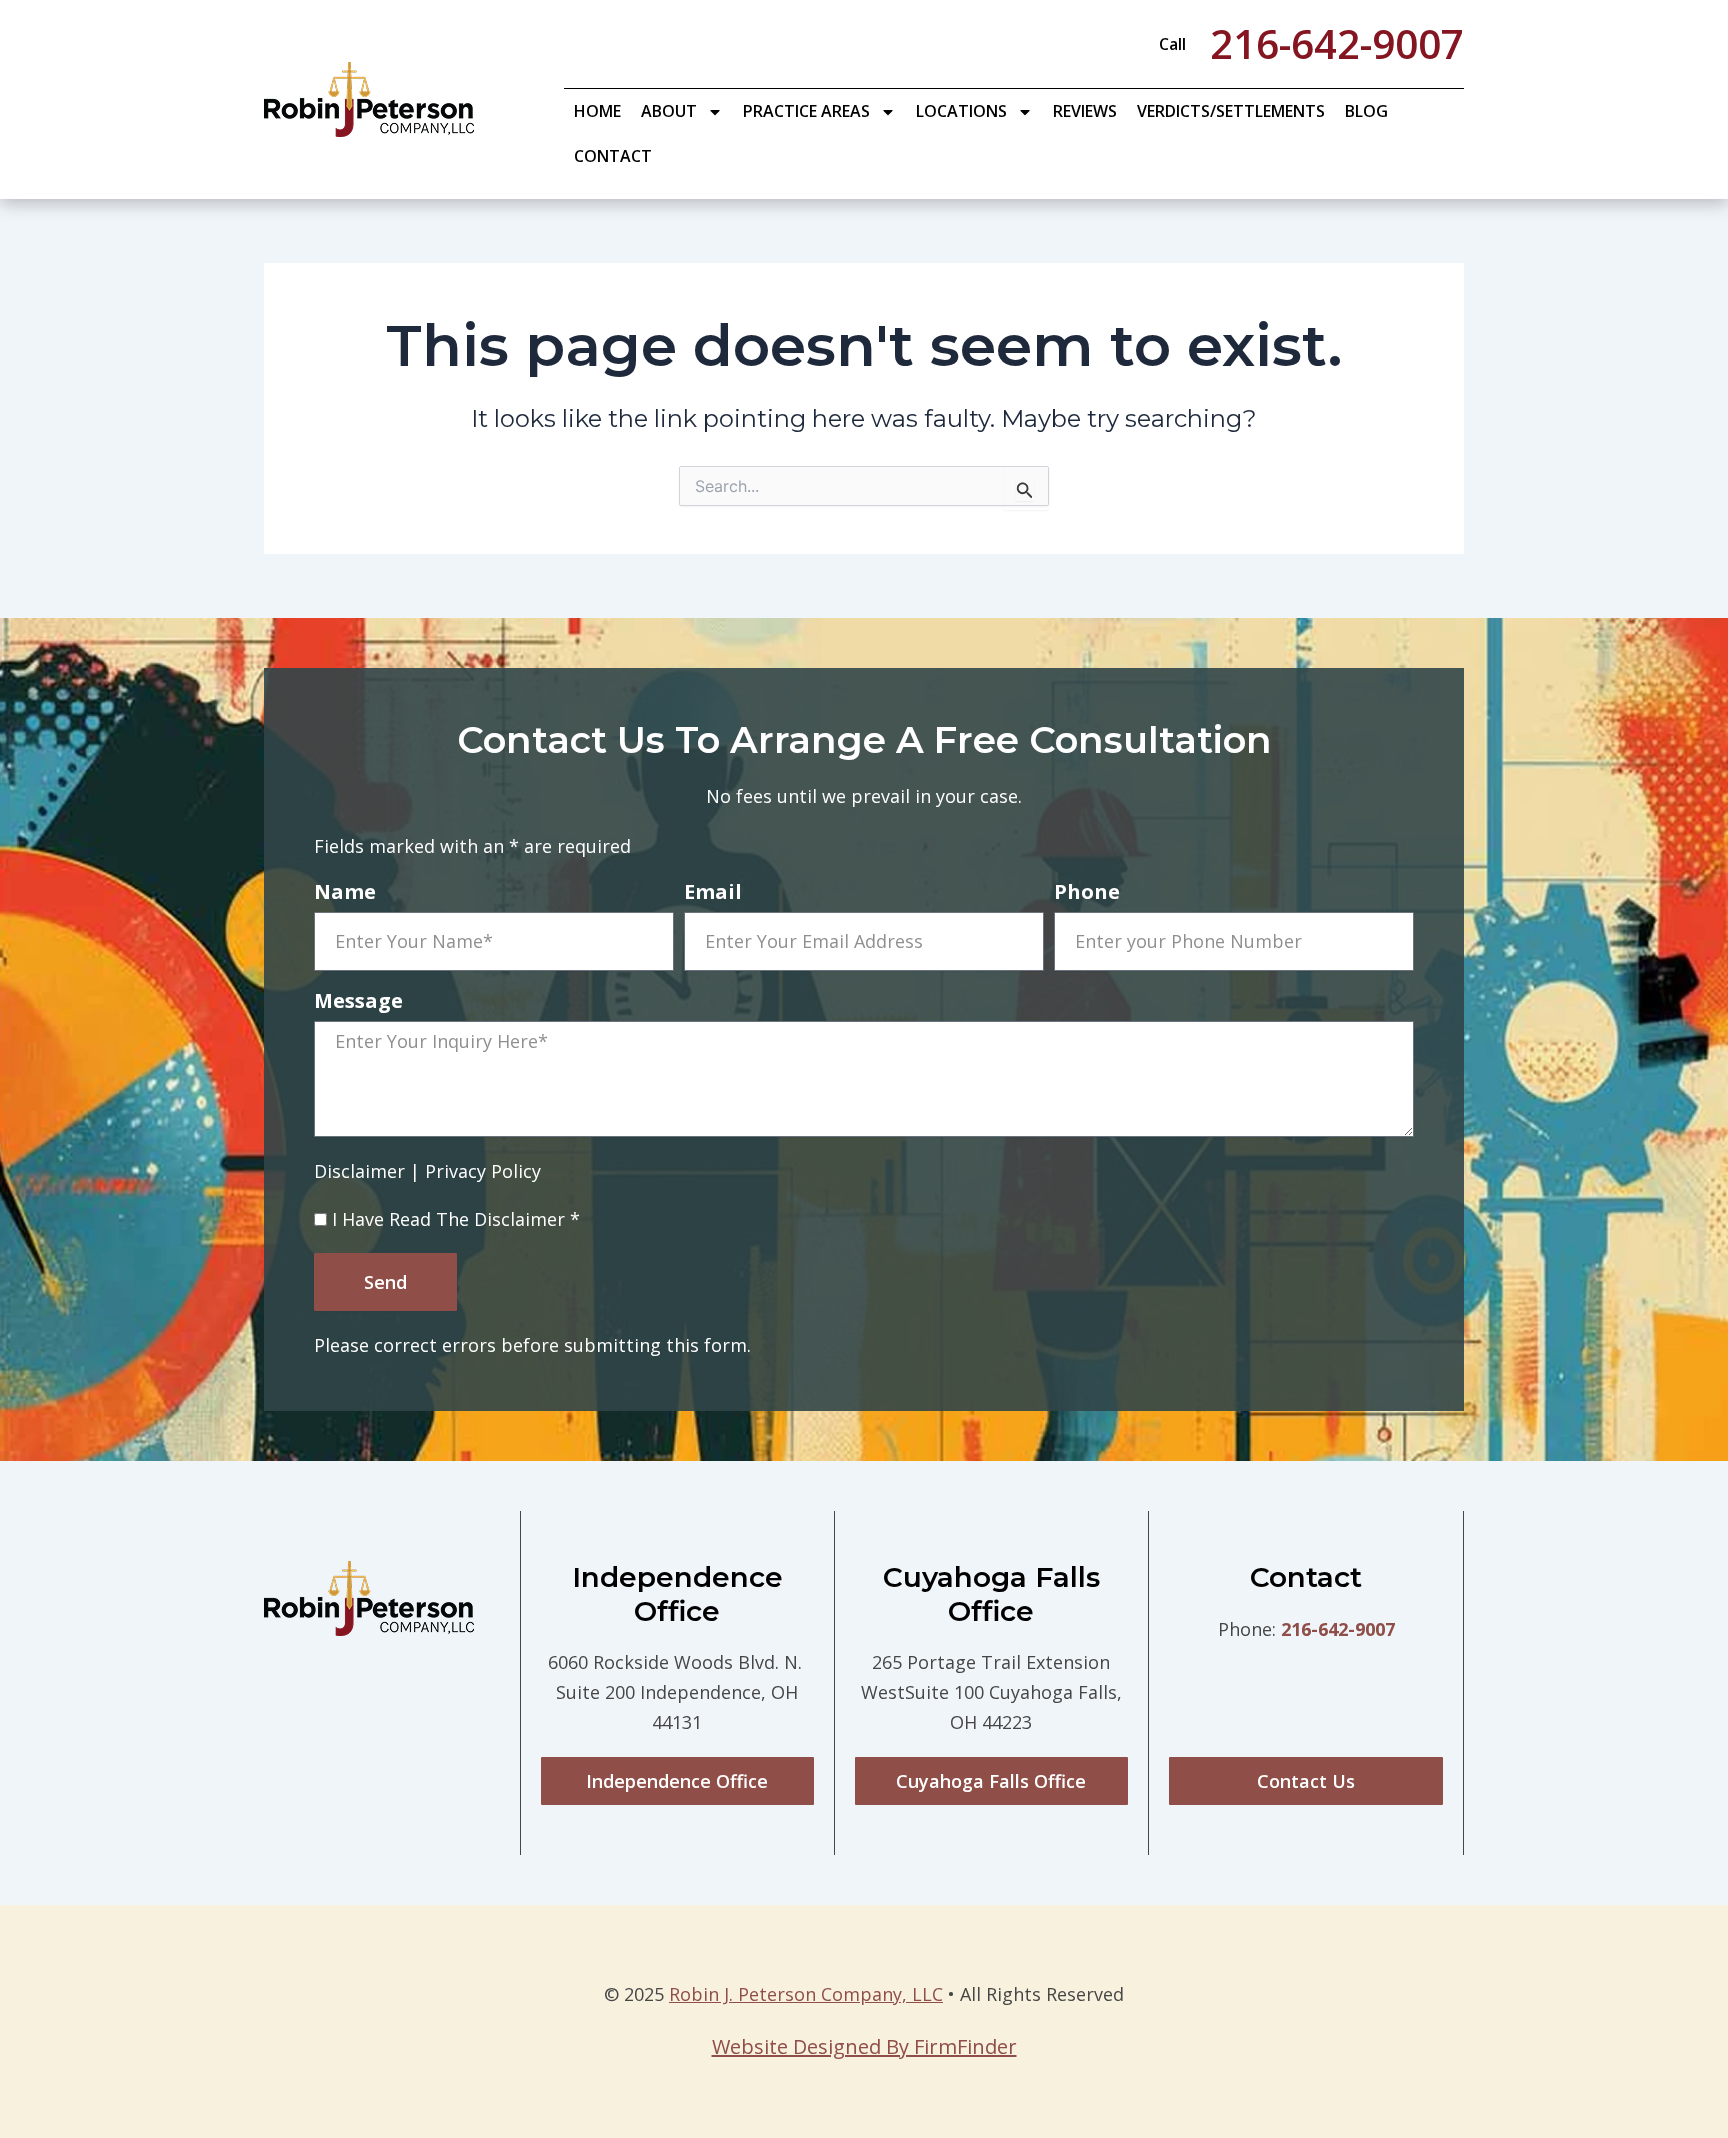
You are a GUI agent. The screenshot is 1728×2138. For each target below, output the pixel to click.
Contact (613, 156)
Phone (1087, 893)
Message (358, 1002)
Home (597, 111)
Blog (1366, 111)
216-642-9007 (1338, 1629)
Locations (961, 111)
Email (713, 893)
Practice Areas (806, 111)
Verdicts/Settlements (1231, 111)
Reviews (1085, 111)
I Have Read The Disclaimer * (456, 1219)
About (669, 111)
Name (345, 893)
